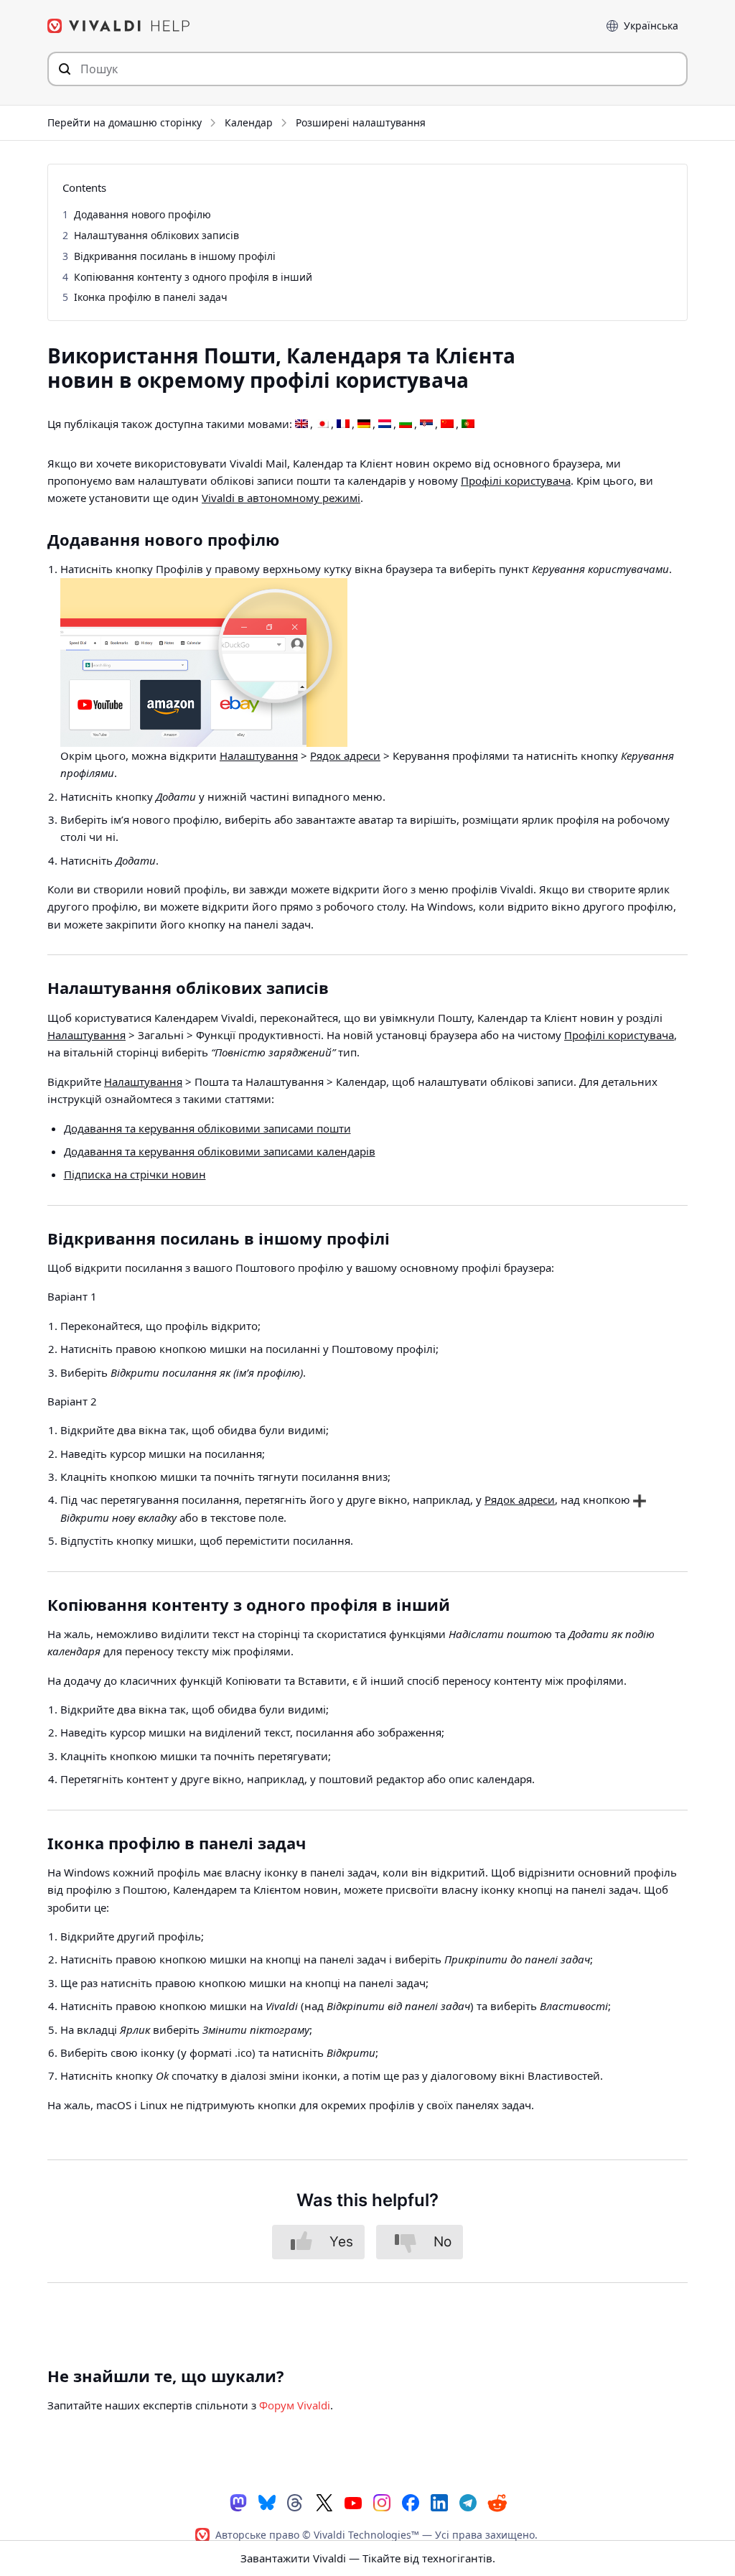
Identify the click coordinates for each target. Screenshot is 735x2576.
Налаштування (259, 755)
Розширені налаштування (361, 122)
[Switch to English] (301, 424)
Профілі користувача (516, 480)
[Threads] (296, 2502)
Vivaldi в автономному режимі (281, 498)
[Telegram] (468, 2502)
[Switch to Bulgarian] (406, 424)
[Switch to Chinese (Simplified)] (447, 424)
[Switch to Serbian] (426, 424)
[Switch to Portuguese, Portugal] (468, 424)
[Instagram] (382, 2502)
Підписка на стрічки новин (135, 1174)
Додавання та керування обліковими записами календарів (220, 1151)
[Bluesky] (267, 2502)
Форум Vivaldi (295, 2405)
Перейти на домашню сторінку (125, 122)
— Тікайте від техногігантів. (368, 2558)
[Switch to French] (343, 424)
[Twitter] (324, 2502)
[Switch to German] (364, 424)
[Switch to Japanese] (322, 424)
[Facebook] (411, 2502)
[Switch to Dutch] (385, 424)
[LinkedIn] (439, 2502)
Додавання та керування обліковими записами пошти (207, 1128)
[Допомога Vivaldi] (119, 26)
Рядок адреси (345, 755)
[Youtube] (353, 2502)
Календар (249, 122)
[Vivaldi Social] (238, 2502)
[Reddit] (497, 2503)
